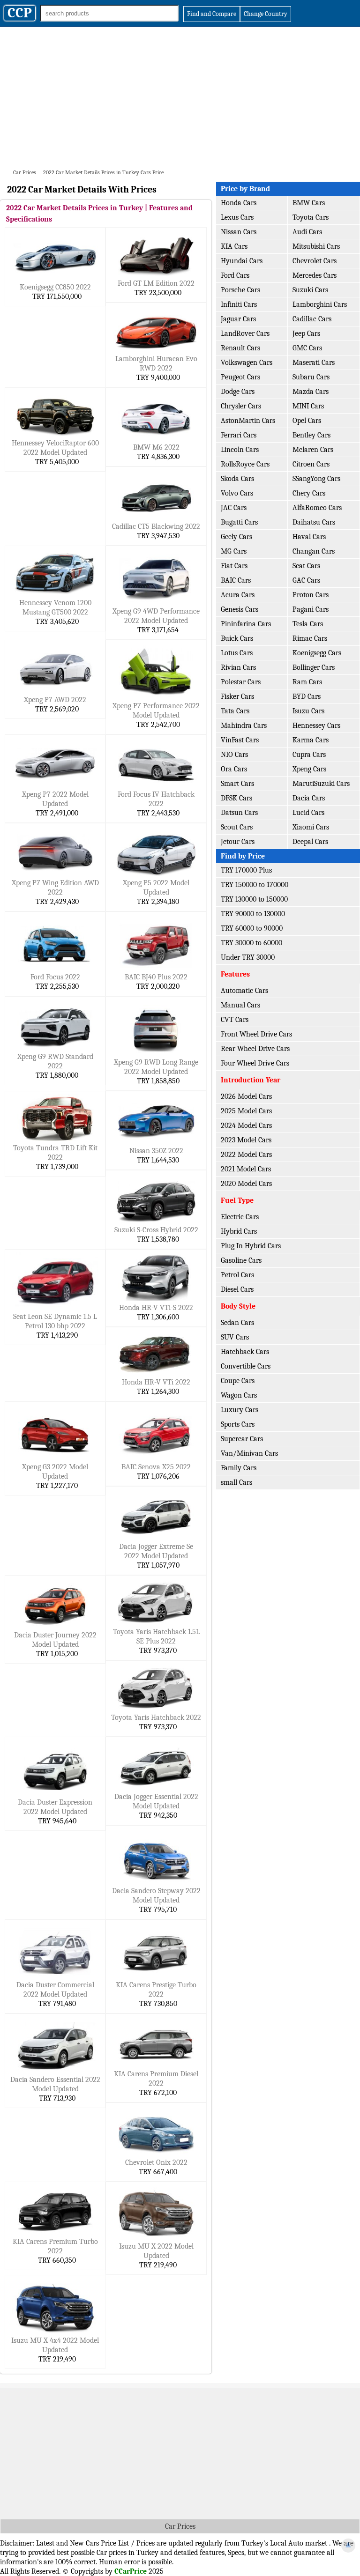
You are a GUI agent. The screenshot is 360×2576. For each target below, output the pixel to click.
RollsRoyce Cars (245, 464)
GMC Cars (307, 348)
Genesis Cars (240, 609)
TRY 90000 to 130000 (253, 914)
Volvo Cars (237, 493)
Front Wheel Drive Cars (256, 1034)
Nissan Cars (239, 232)
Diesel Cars (237, 1289)
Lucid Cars (308, 813)
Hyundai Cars (242, 261)
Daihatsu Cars (314, 522)
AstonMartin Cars (248, 421)
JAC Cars (234, 508)
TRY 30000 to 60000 (251, 943)
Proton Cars (311, 595)
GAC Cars (306, 580)
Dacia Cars (309, 798)
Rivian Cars (238, 667)
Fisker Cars (237, 696)
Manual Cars (240, 1005)
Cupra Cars (309, 755)
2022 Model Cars (246, 1155)
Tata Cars (235, 711)
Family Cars (239, 1468)
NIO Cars (234, 755)
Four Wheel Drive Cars (255, 1063)
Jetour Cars (238, 842)
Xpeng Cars (309, 769)
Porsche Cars (240, 290)
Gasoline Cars (241, 1260)
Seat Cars (306, 566)
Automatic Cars (244, 991)
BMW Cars (309, 203)
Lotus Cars (237, 653)
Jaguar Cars (238, 319)
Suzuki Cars (310, 290)
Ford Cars (235, 275)
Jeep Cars (306, 333)
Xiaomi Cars (311, 827)
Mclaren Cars (313, 450)
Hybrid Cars (239, 1231)
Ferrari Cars (239, 435)
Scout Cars (237, 827)
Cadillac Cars (312, 319)
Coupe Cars (238, 1381)
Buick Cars (237, 638)
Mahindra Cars (244, 725)
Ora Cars (234, 769)
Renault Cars (240, 348)
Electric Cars (240, 1217)
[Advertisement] (180, 97)
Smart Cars (237, 784)
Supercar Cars (242, 1439)
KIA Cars (234, 246)
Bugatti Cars (239, 522)
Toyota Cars (311, 217)
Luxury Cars (240, 1410)
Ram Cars (307, 682)
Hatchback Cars (245, 1352)
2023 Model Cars (246, 1140)
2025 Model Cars (246, 1111)
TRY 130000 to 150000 (254, 899)
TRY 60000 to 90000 (252, 928)
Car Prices (180, 2526)
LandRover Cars (245, 333)
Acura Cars (238, 595)
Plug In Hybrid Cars (251, 1246)
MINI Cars (308, 406)
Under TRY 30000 (248, 957)
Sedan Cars (237, 1323)
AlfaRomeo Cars (317, 508)
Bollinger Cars (314, 667)
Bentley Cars (311, 435)
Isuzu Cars (308, 711)
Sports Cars (238, 1424)
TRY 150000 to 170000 (255, 885)
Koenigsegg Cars (317, 653)
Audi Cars (307, 232)
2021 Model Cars (246, 1169)
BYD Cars (307, 696)
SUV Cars (235, 1337)
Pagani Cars (311, 609)
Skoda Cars (237, 479)
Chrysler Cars (241, 406)
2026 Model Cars (246, 1096)
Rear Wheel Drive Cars (255, 1049)
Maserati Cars (314, 363)
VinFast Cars (240, 740)
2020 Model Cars (246, 1184)
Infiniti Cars (239, 304)
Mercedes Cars (315, 275)
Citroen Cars (311, 464)
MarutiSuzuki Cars (321, 784)
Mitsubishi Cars (316, 246)
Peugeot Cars (240, 377)
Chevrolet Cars (315, 261)
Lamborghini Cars (320, 304)
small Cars (236, 1482)
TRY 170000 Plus (246, 870)
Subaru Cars (311, 377)
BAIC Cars (236, 580)
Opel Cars (307, 421)
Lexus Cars (237, 217)
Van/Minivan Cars (249, 1453)
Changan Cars (314, 551)
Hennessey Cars (316, 725)
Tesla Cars (308, 624)
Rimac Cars (310, 638)
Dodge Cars (238, 392)
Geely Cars (236, 537)
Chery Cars (309, 493)
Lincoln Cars (240, 450)
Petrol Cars (237, 1275)
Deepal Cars (310, 842)
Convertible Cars (246, 1366)
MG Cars (234, 551)
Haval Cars (309, 537)
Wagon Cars (239, 1395)
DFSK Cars (236, 798)
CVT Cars (235, 1020)
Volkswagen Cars (247, 363)
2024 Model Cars (246, 1125)
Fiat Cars (234, 566)
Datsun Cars (239, 813)
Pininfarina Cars (246, 624)
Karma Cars (311, 740)
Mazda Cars (311, 392)
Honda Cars (239, 203)
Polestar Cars (241, 682)
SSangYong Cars (316, 479)
